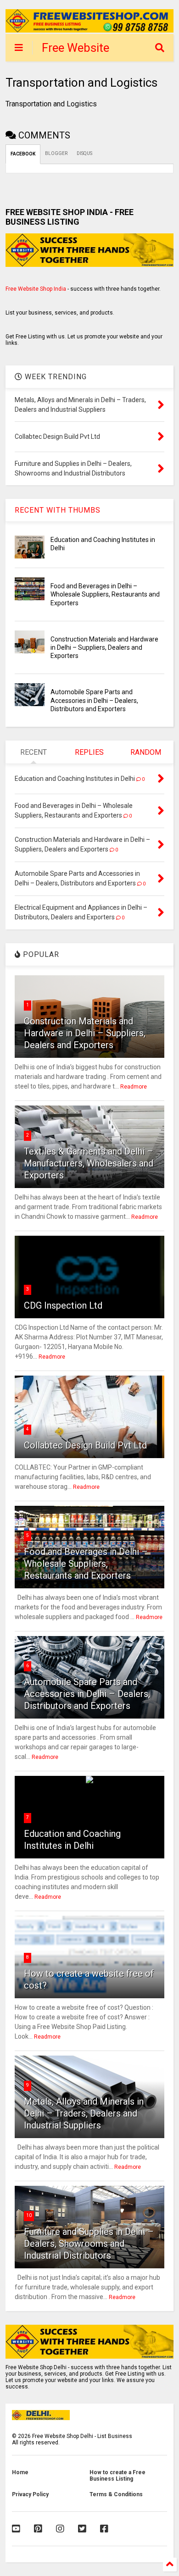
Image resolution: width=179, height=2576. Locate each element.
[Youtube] (16, 2529)
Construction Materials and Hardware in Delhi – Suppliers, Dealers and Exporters (104, 647)
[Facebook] (104, 2529)
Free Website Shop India (36, 289)
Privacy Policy (30, 2494)
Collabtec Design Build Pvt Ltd (85, 1445)
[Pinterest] (38, 2529)
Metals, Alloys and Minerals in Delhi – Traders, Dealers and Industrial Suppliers (84, 2113)
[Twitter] (82, 2529)
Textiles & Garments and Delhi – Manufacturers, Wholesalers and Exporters (89, 1163)
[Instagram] (60, 2529)
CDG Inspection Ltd (63, 1305)
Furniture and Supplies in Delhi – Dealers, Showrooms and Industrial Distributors (89, 2244)
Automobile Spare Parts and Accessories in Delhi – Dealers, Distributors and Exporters (94, 700)
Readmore (134, 1087)
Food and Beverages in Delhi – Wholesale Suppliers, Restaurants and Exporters (105, 594)
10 (29, 2215)
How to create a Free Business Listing (117, 2476)
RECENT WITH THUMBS (58, 510)
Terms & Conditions (116, 2494)
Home (20, 2472)
